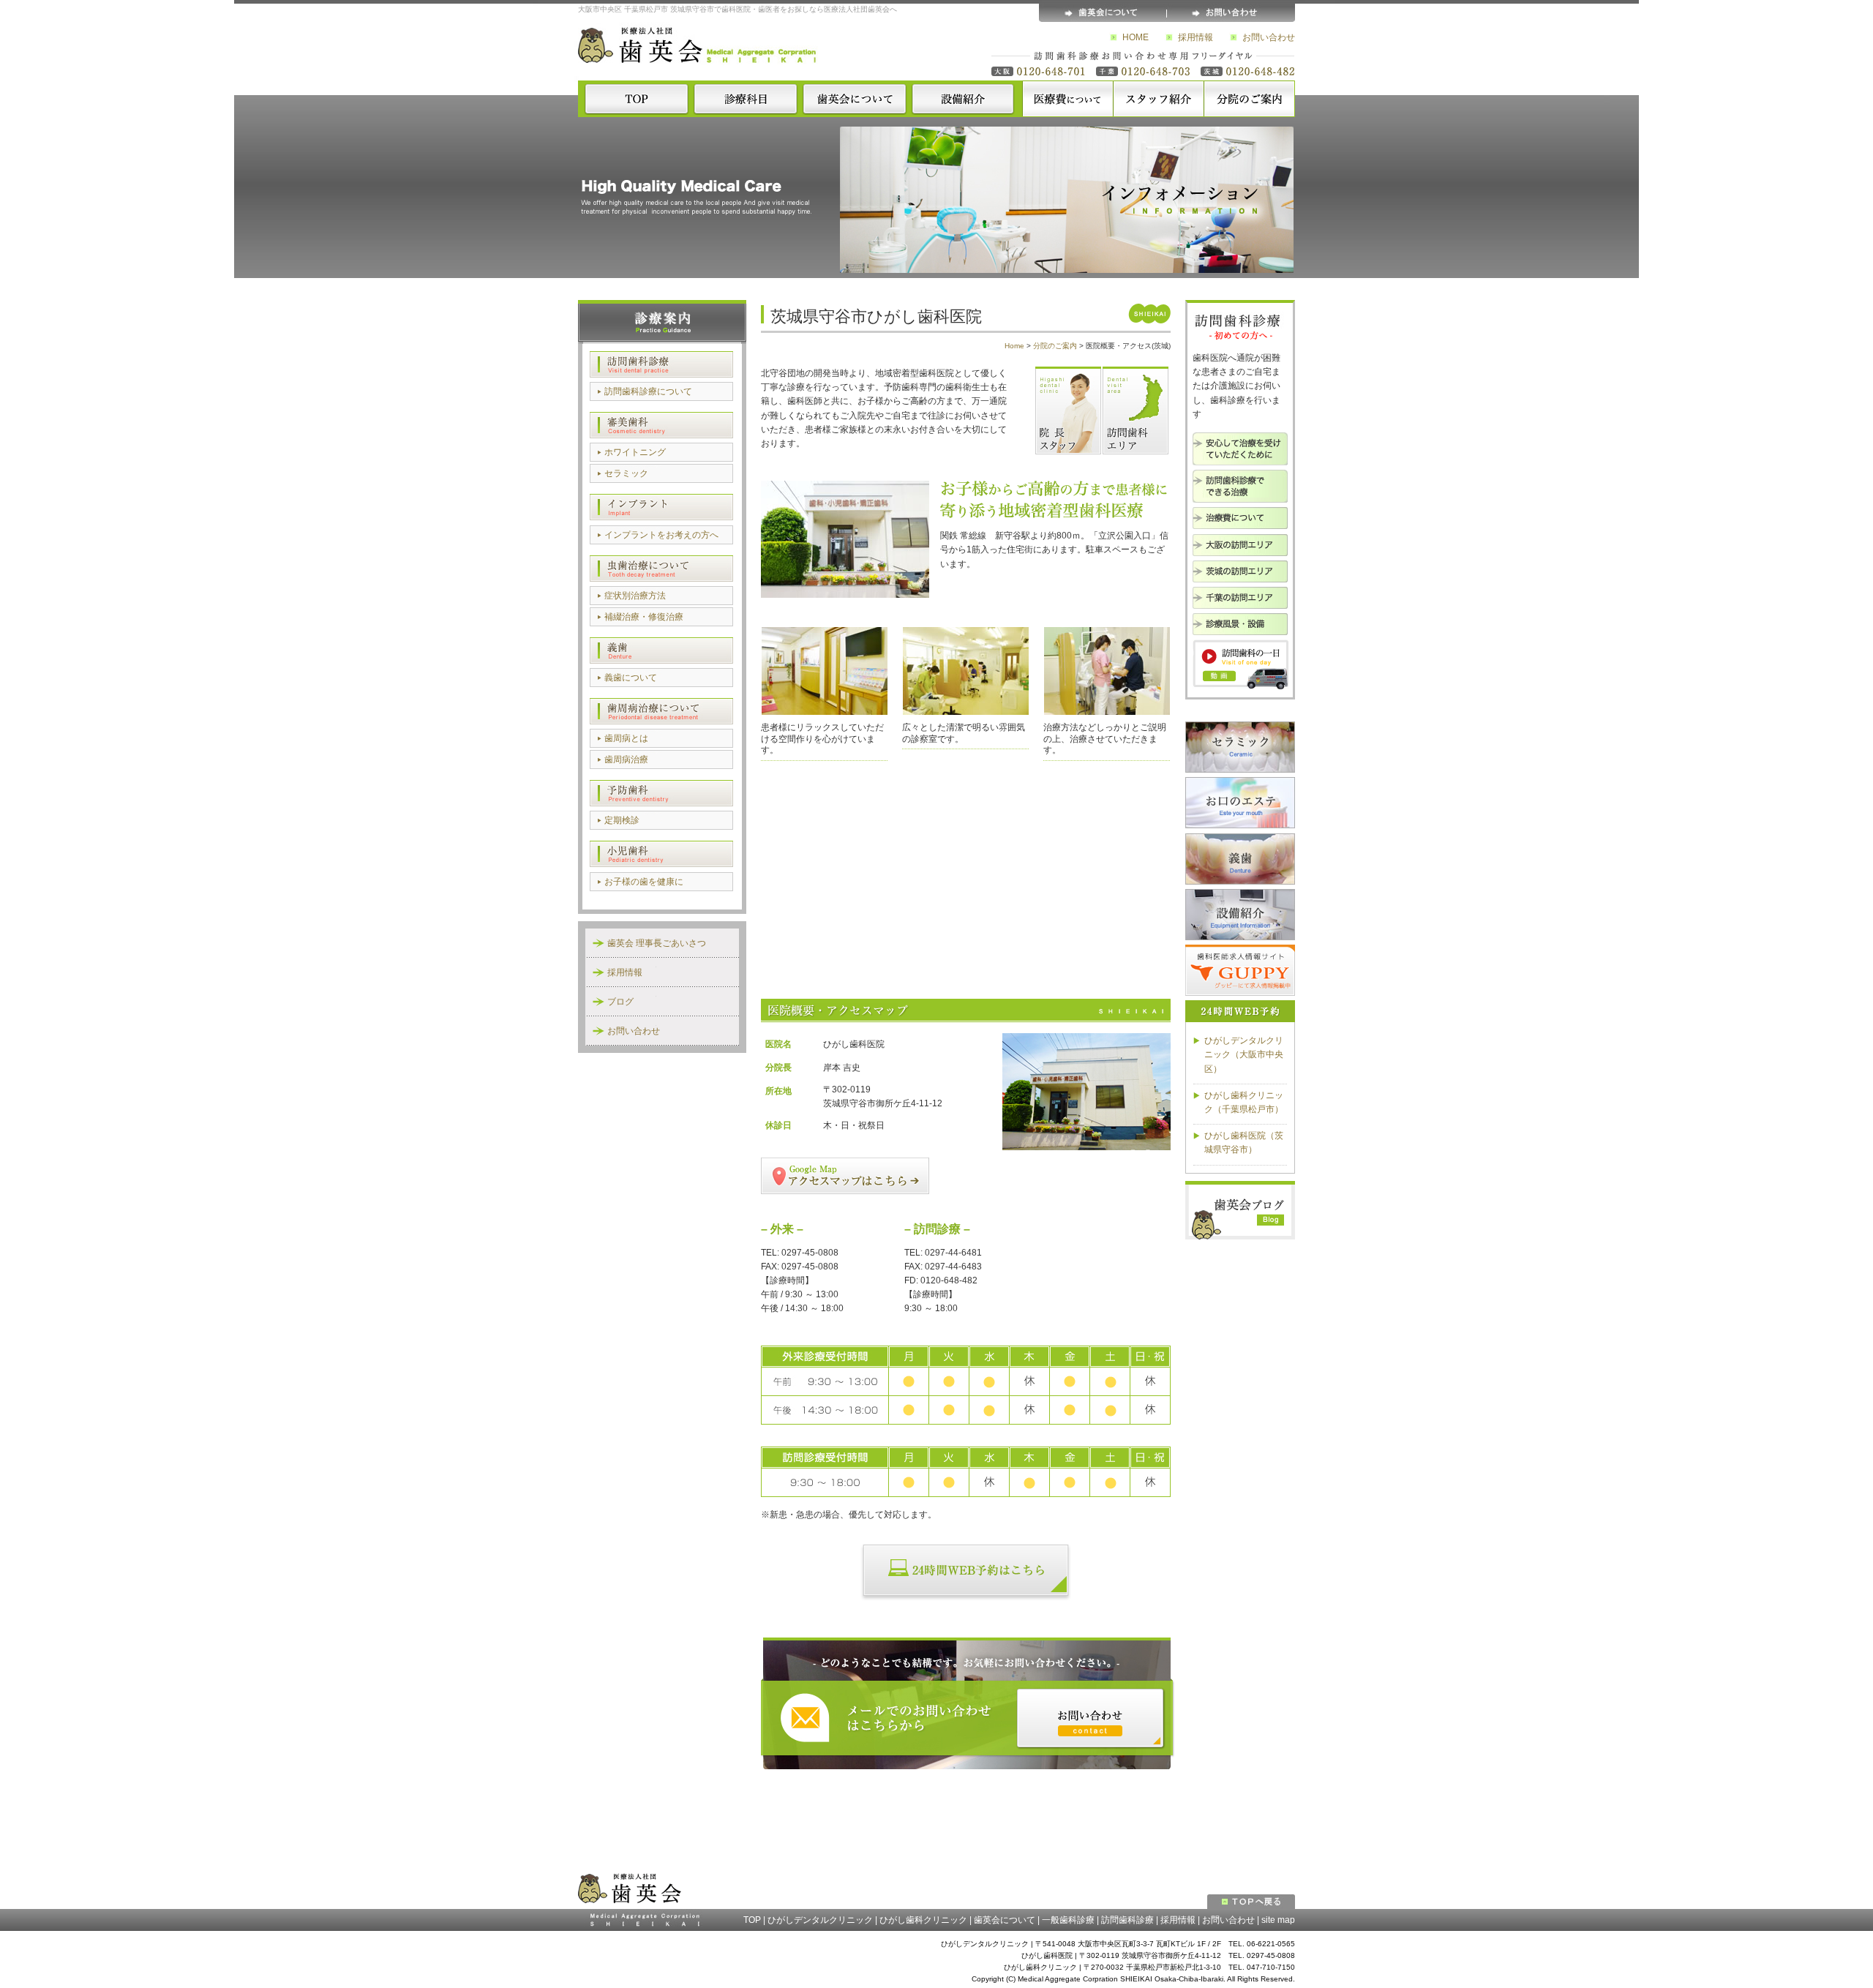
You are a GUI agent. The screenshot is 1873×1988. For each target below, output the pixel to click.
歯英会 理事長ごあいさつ (657, 943)
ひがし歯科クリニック (923, 1920)
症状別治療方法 (635, 596)
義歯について (631, 678)
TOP (752, 1920)
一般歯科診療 (1068, 1920)
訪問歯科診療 (1127, 1920)
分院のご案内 (1055, 346)
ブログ (620, 1002)
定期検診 (622, 820)
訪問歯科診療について (648, 391)
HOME (1136, 37)
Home (1014, 346)
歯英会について (1005, 1920)
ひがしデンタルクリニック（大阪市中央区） (1244, 1054)
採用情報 (1196, 37)
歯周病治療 (626, 759)
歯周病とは (626, 738)
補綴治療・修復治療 (644, 617)
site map (1278, 1920)
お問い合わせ (1269, 37)
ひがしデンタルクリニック (820, 1920)
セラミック (626, 473)
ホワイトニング (635, 452)
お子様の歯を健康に (644, 882)
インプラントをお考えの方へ (661, 535)
